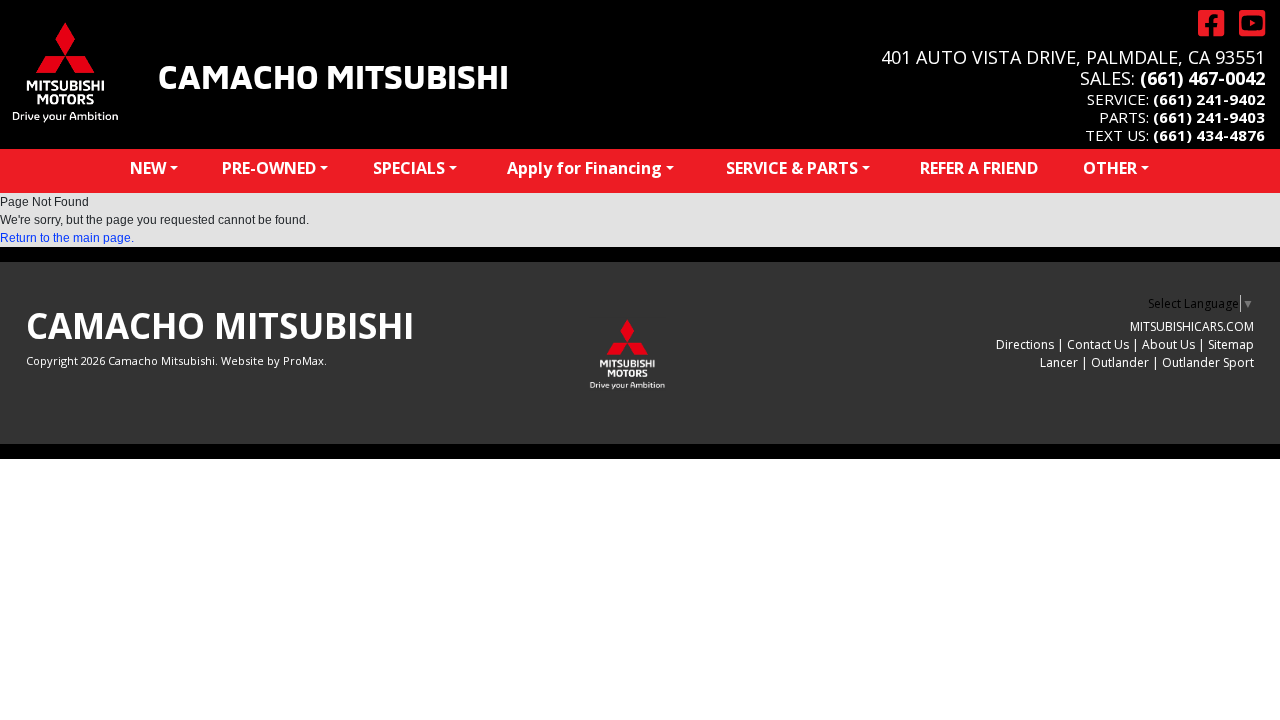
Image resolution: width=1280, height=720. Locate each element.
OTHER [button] (1110, 168)
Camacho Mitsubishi (333, 74)
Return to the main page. (67, 238)
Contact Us (1098, 344)
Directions (1025, 344)
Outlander (1120, 362)
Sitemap (1231, 344)
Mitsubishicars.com (1192, 326)
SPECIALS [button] (409, 168)
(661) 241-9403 (1209, 117)
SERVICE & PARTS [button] (792, 168)
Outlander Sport (1208, 362)
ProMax (303, 360)
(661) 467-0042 (1202, 78)
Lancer (1059, 362)
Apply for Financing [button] (584, 168)
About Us (1168, 344)
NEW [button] (148, 168)
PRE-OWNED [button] (269, 168)
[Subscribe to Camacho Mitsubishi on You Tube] (1244, 23)
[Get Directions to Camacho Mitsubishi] (1203, 23)
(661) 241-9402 (1209, 99)
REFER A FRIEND (979, 168)
